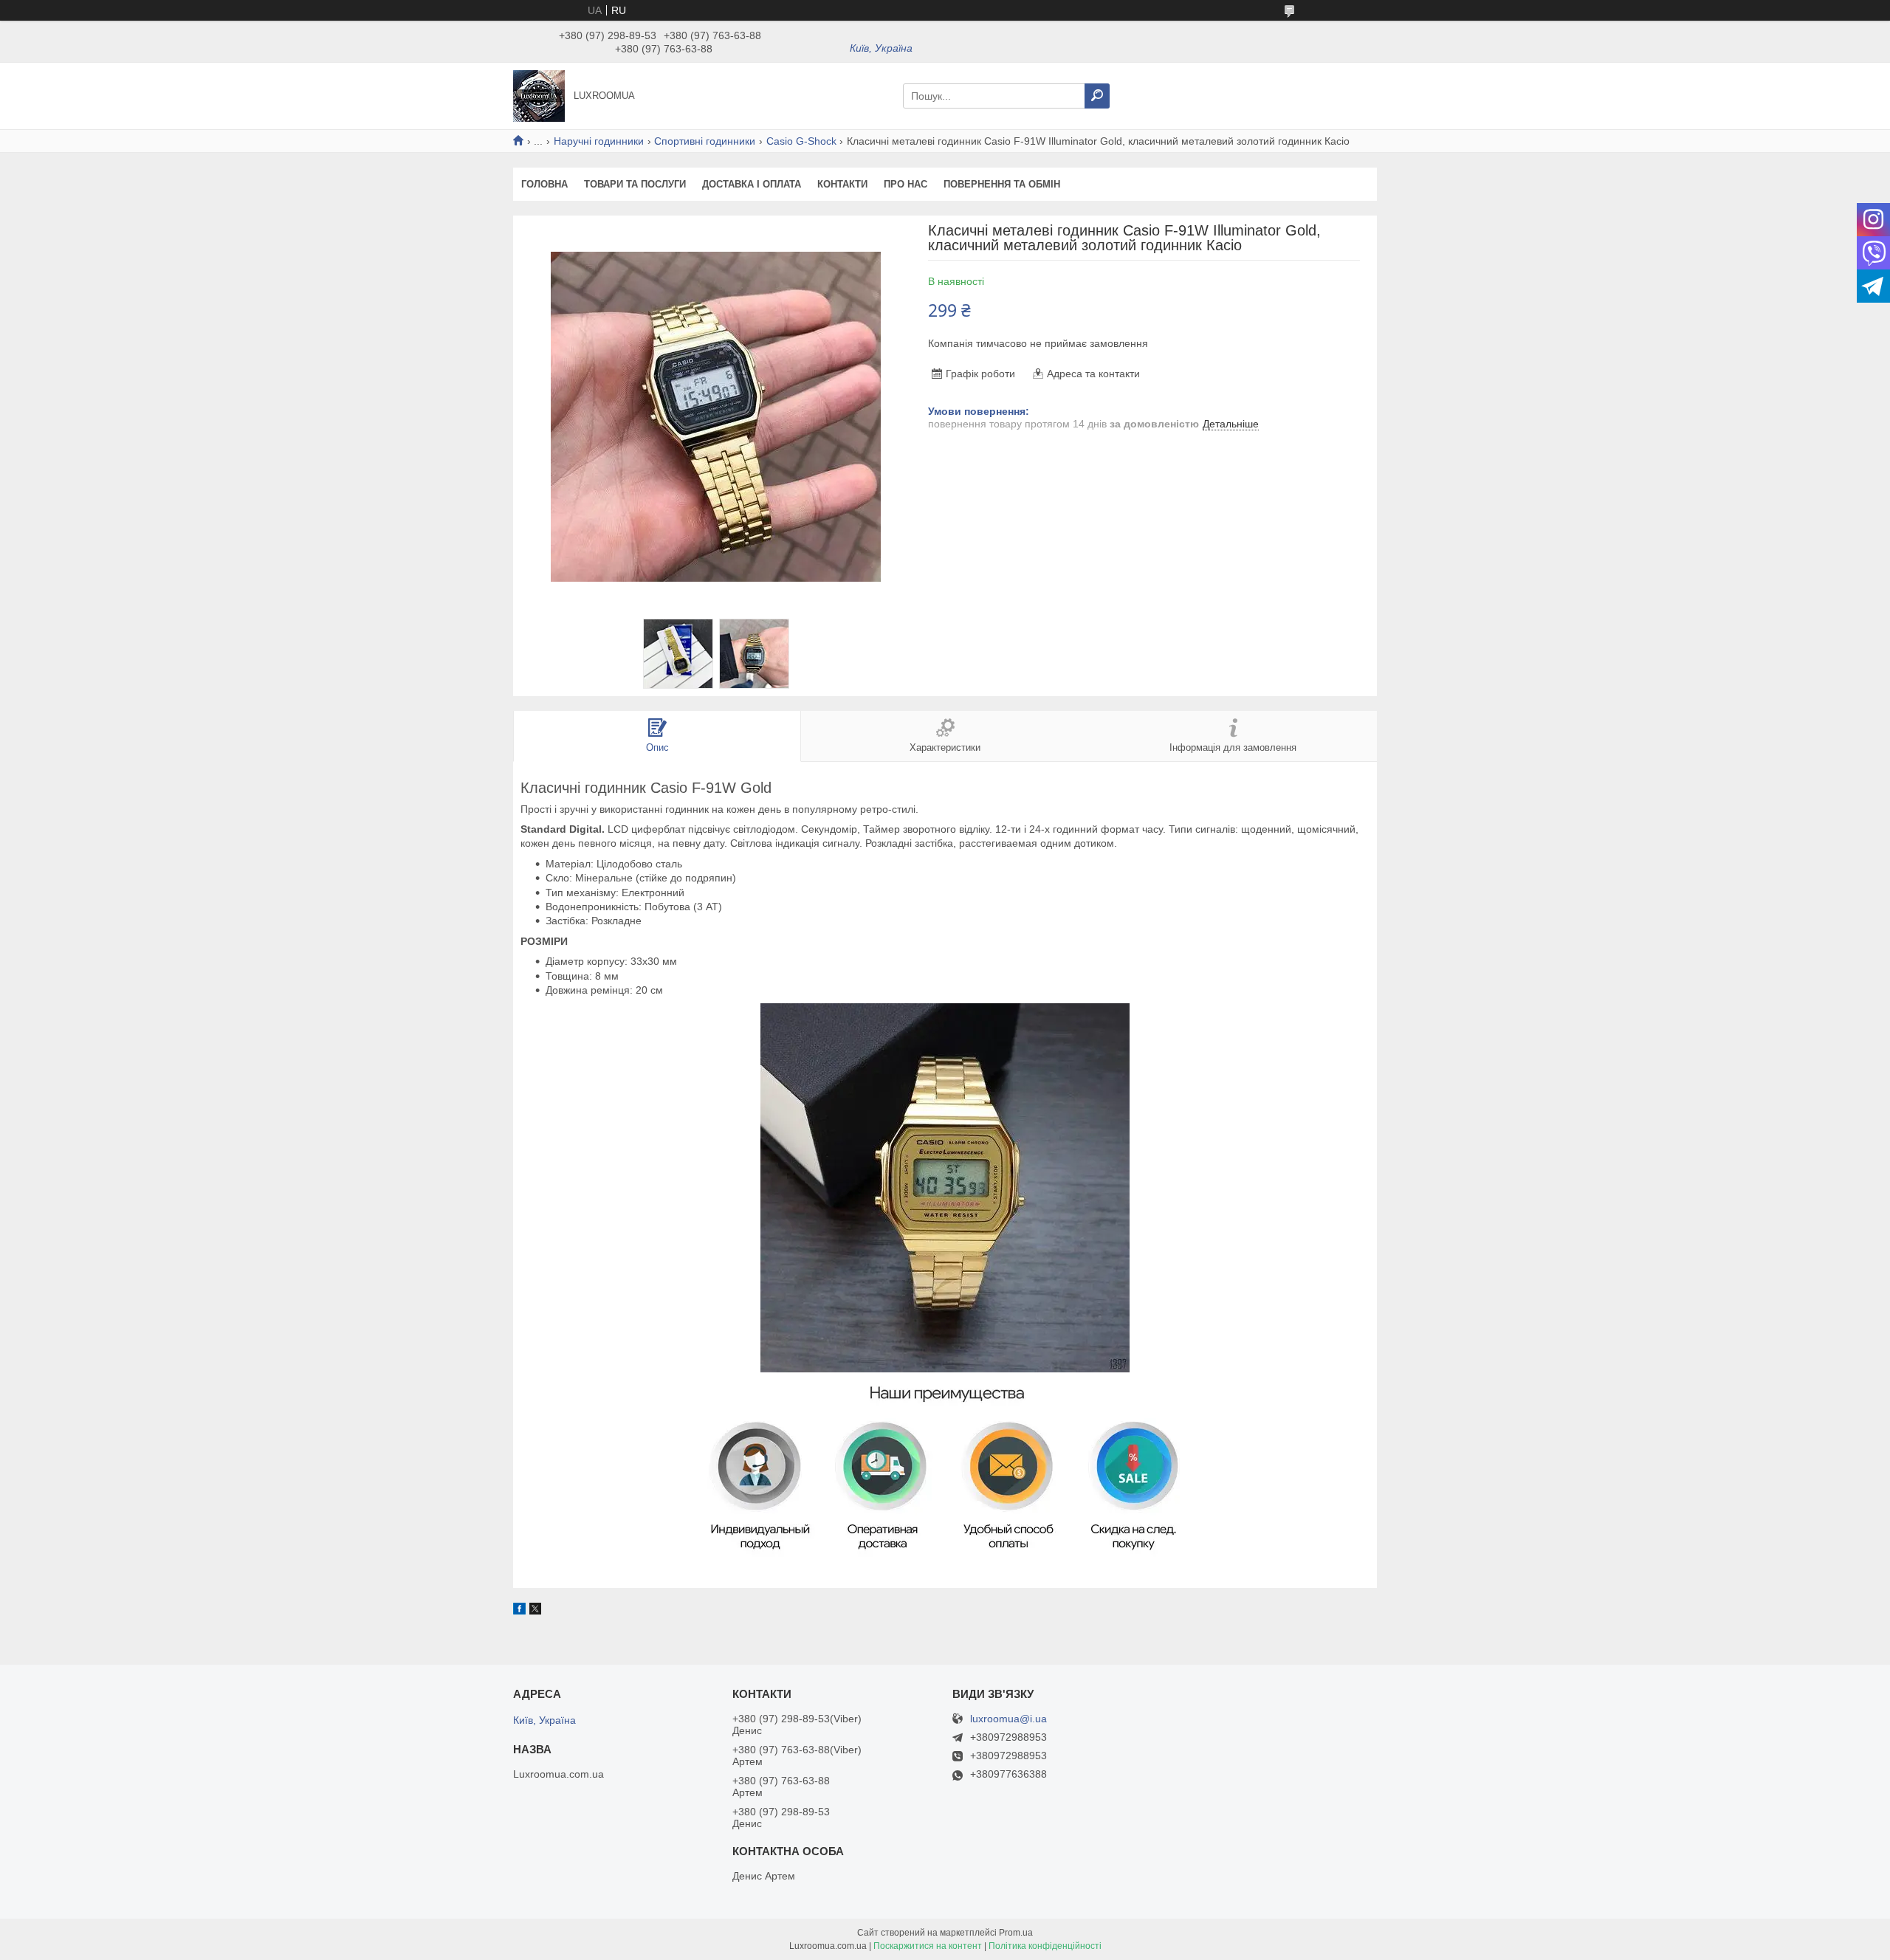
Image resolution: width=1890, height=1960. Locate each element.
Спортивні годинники (705, 141)
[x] (535, 1611)
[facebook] (519, 1611)
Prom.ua (1016, 1933)
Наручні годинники (599, 141)
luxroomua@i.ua (1008, 1719)
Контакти (842, 184)
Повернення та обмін (1002, 184)
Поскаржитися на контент (928, 1946)
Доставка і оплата (752, 184)
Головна (544, 184)
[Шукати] (1097, 96)
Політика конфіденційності (1045, 1946)
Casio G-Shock (801, 141)
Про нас (906, 184)
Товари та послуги (635, 184)
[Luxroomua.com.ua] (539, 95)
